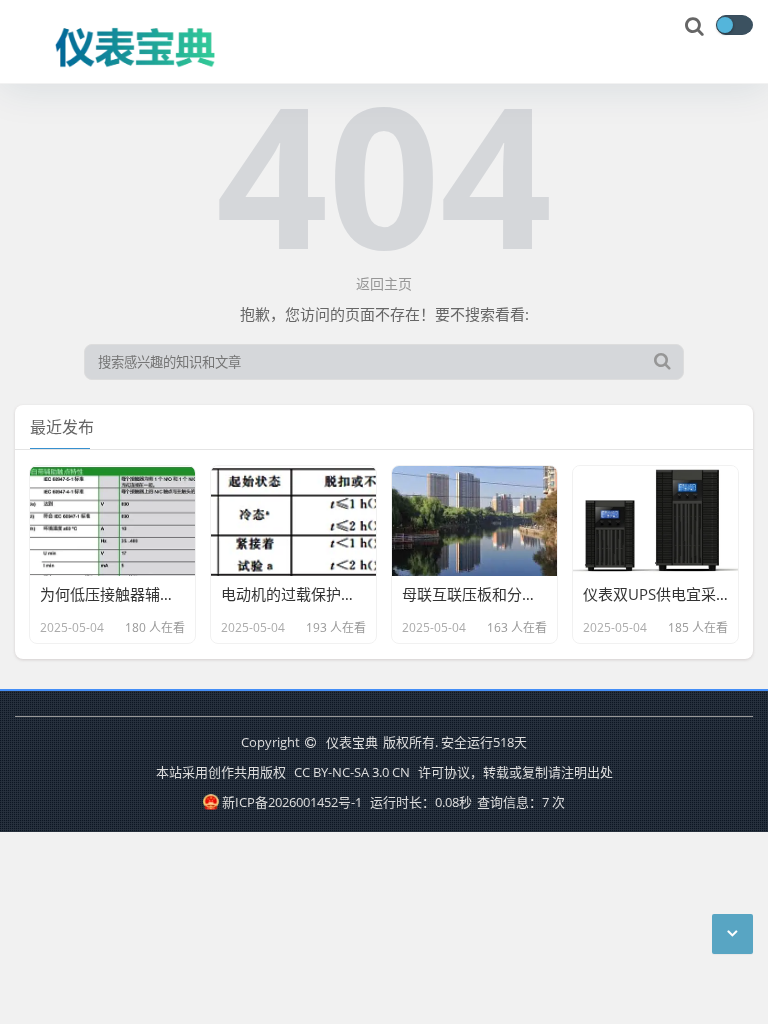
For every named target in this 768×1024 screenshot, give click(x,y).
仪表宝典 (352, 742)
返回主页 (384, 283)
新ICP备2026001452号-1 (291, 802)
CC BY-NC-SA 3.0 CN (352, 772)
